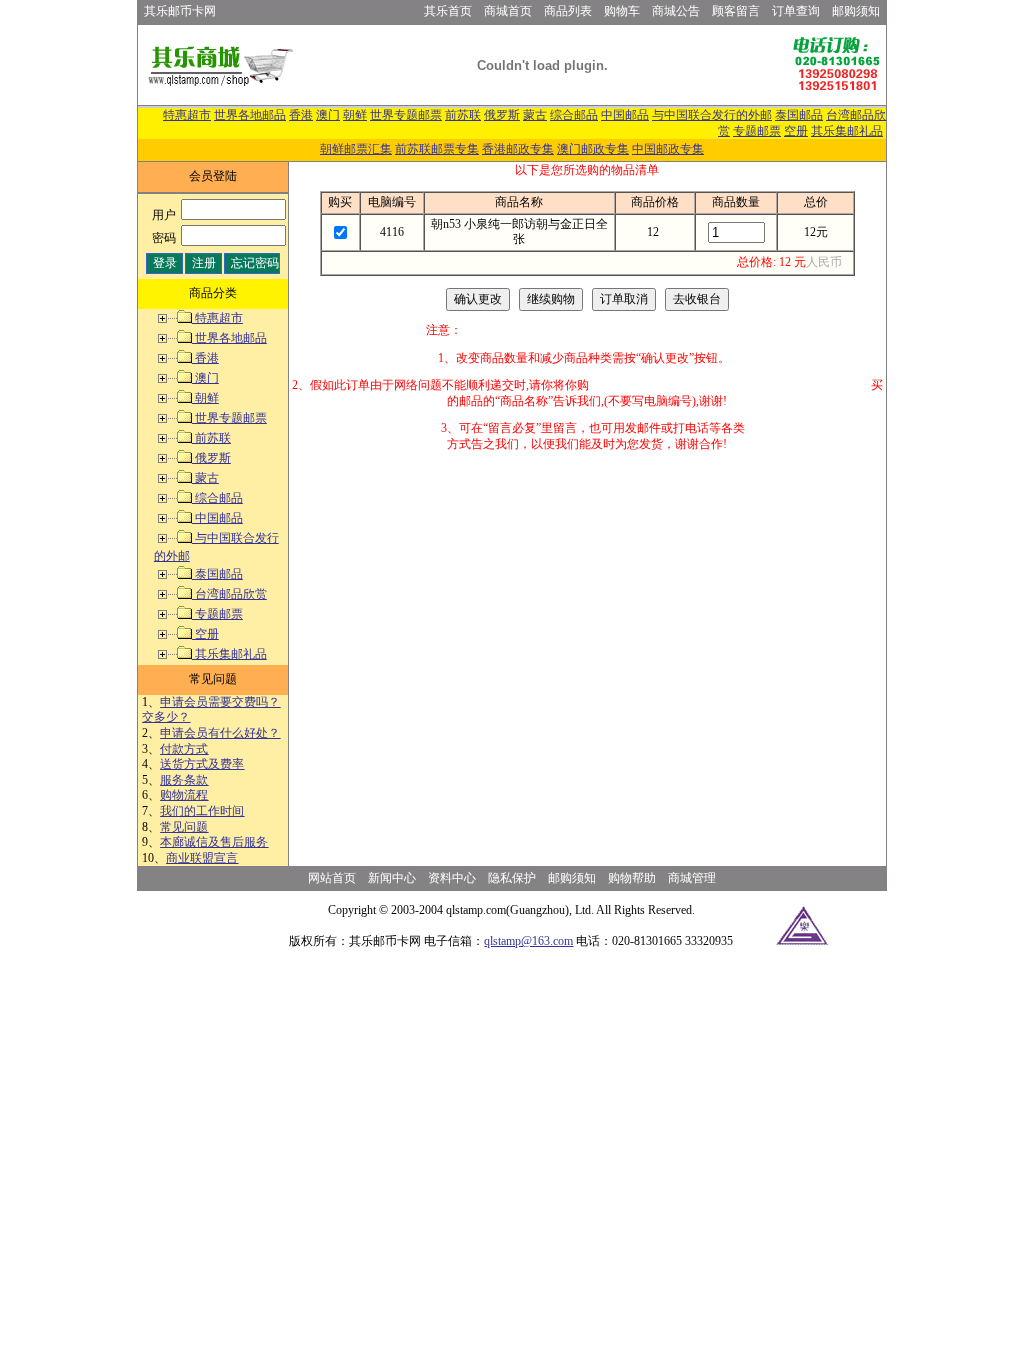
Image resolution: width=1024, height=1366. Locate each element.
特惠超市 (187, 115)
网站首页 (332, 878)
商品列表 (568, 11)
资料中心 (452, 878)
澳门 (328, 115)
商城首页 (508, 11)
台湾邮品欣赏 (229, 594)
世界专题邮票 (406, 115)
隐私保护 (512, 878)
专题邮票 (757, 131)
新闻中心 (392, 878)
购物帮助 (632, 878)
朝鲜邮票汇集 (356, 149)
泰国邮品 (799, 115)
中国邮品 (625, 115)
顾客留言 (736, 11)
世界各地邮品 (250, 115)
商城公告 (676, 11)
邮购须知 (856, 11)
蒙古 (535, 115)
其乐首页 (448, 11)
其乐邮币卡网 (180, 11)
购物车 (622, 11)
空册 (796, 131)
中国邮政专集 (668, 149)
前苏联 (463, 115)
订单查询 (796, 11)
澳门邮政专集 (593, 149)
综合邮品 (574, 115)
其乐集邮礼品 (847, 131)
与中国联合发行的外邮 (712, 115)
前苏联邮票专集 (437, 149)
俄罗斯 (502, 115)
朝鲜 (355, 115)
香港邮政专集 (518, 149)
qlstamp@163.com (528, 941)
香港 (301, 115)
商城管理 (692, 878)
